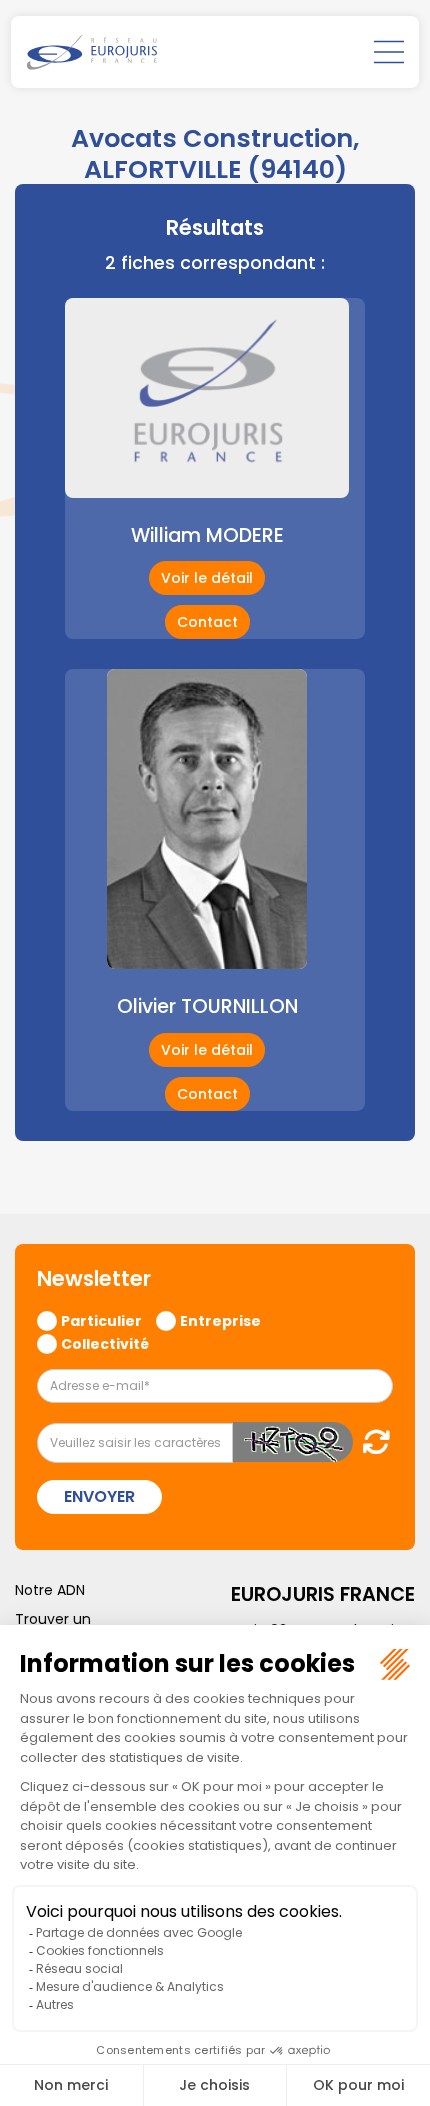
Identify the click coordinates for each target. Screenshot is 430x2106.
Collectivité (105, 1343)
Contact (207, 622)
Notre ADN (50, 1590)
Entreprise (220, 1320)
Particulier (101, 1320)
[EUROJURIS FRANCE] (92, 52)
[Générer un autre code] (370, 1441)
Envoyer (99, 1496)
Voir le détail (207, 578)
